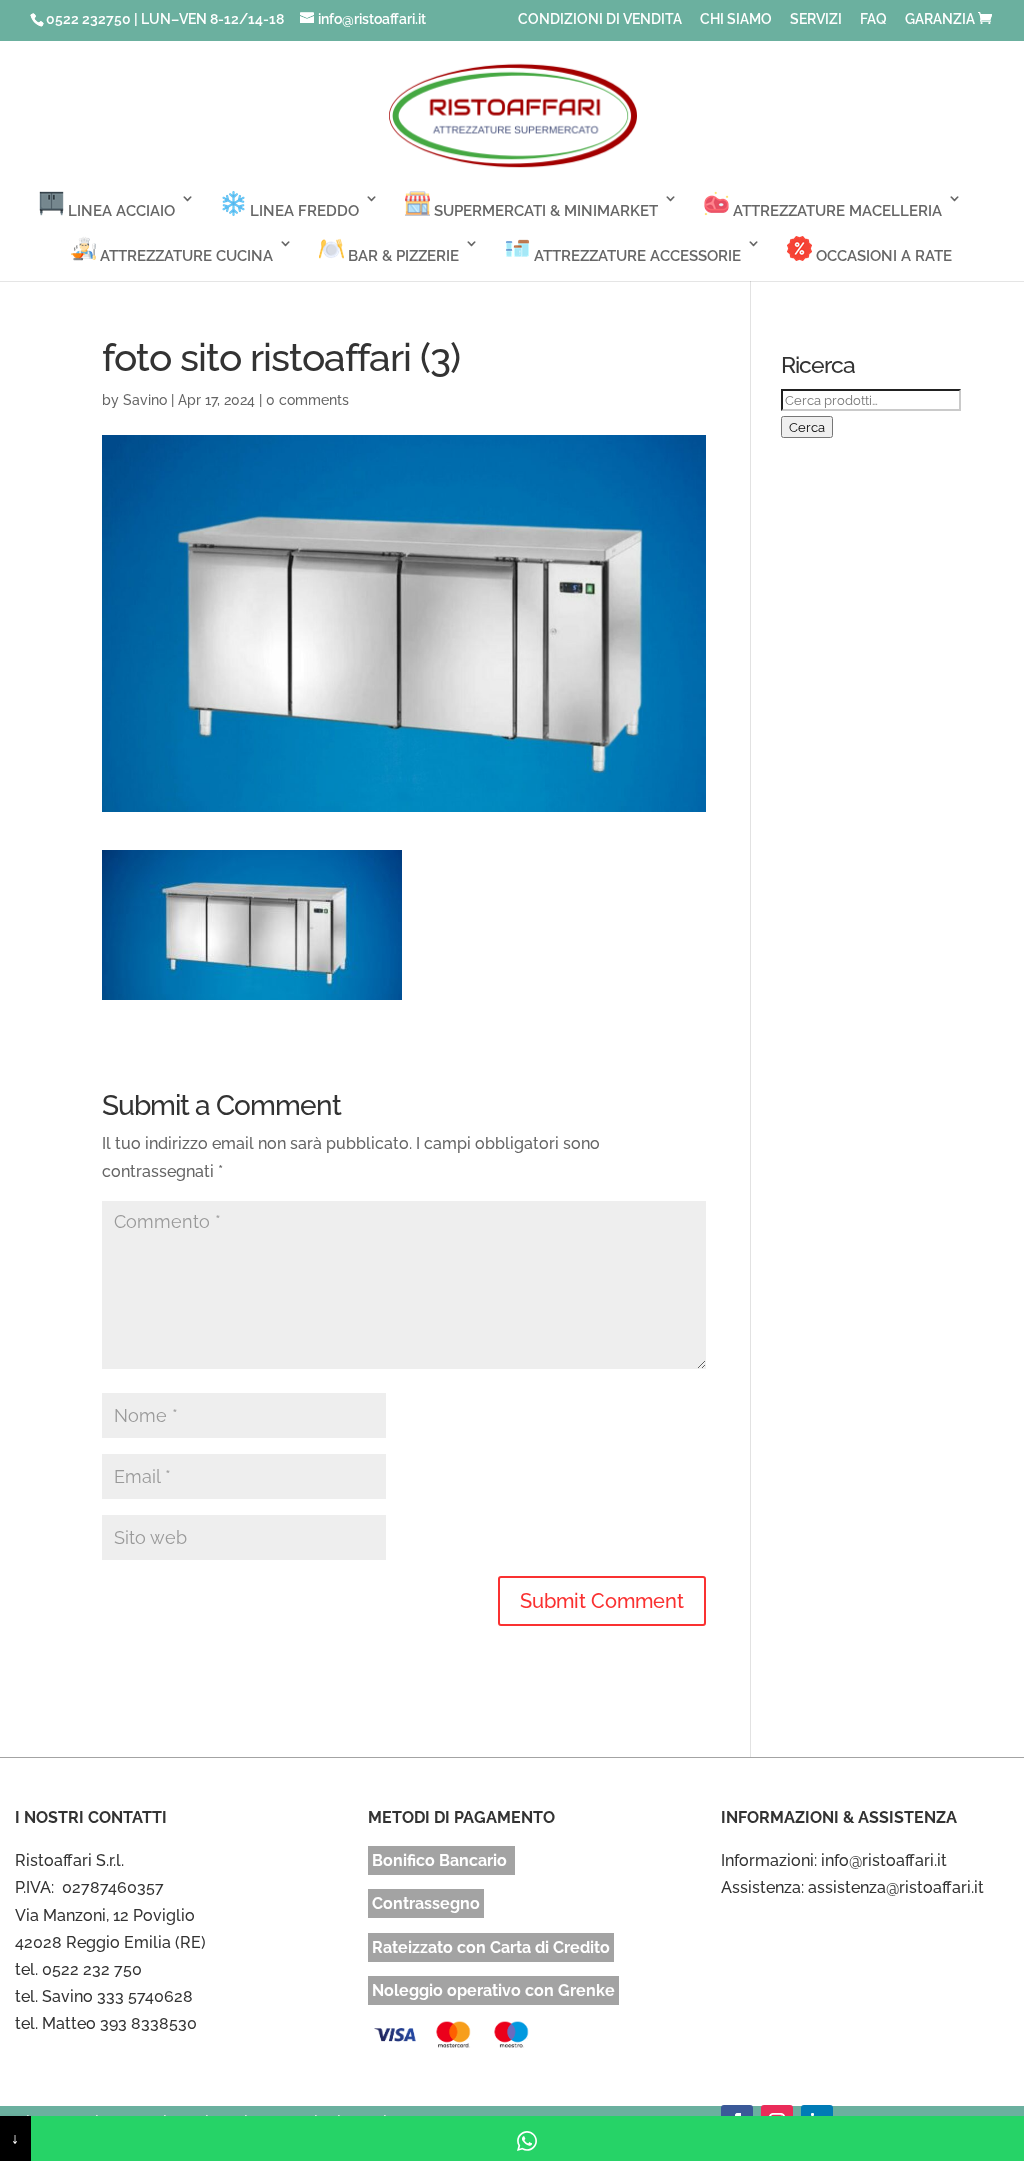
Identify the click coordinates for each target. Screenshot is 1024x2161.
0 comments (307, 400)
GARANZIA (940, 19)
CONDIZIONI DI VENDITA (600, 19)
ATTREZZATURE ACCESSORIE (635, 256)
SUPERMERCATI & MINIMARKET (544, 211)
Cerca (807, 427)
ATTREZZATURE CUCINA (184, 256)
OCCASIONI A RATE (882, 256)
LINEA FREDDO (302, 211)
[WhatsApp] (527, 2138)
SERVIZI (816, 19)
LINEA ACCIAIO (119, 211)
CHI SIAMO (736, 19)
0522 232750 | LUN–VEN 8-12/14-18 (165, 19)
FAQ (873, 19)
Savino (145, 400)
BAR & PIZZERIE (401, 256)
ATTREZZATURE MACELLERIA (835, 211)
